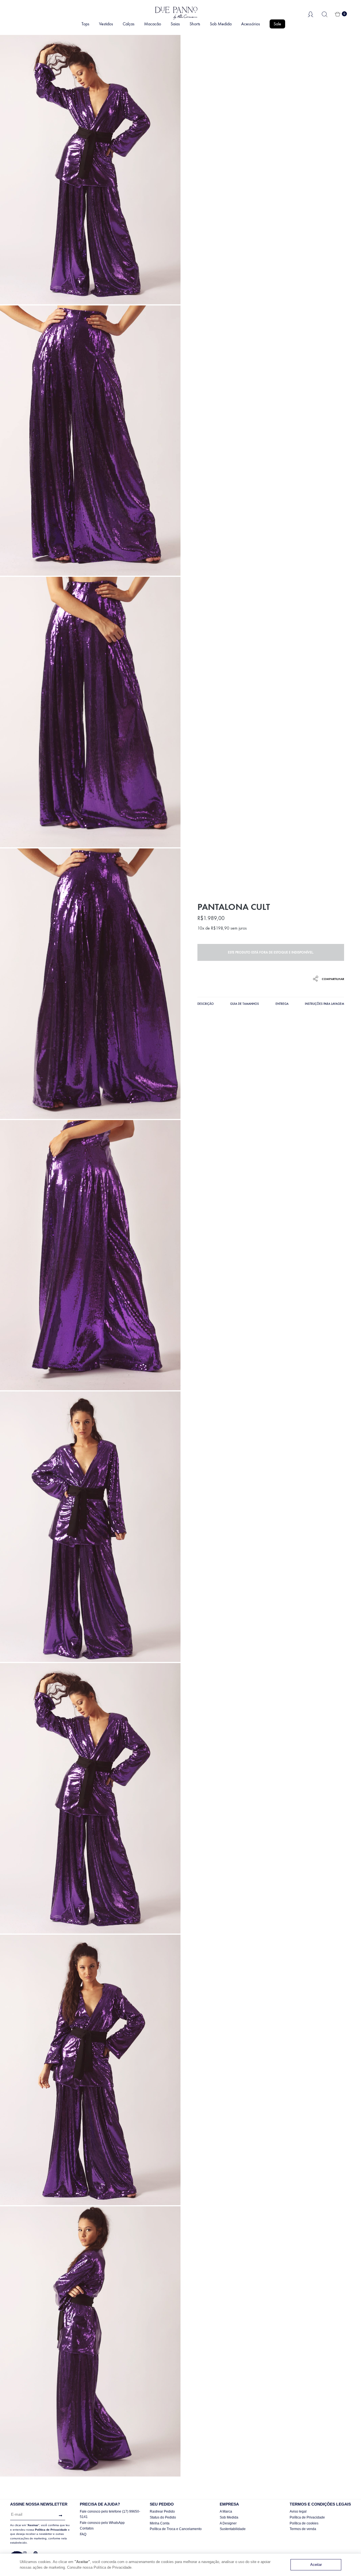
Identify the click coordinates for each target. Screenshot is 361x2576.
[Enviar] (59, 2516)
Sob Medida (221, 24)
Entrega (282, 1004)
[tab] (206, 1005)
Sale (277, 24)
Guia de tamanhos (245, 1004)
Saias (175, 24)
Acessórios (251, 24)
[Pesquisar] (325, 14)
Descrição (206, 1004)
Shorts (195, 24)
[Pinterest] (36, 2553)
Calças (129, 24)
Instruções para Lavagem (324, 1004)
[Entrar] (311, 14)
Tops (85, 24)
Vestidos (106, 24)
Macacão (153, 24)
